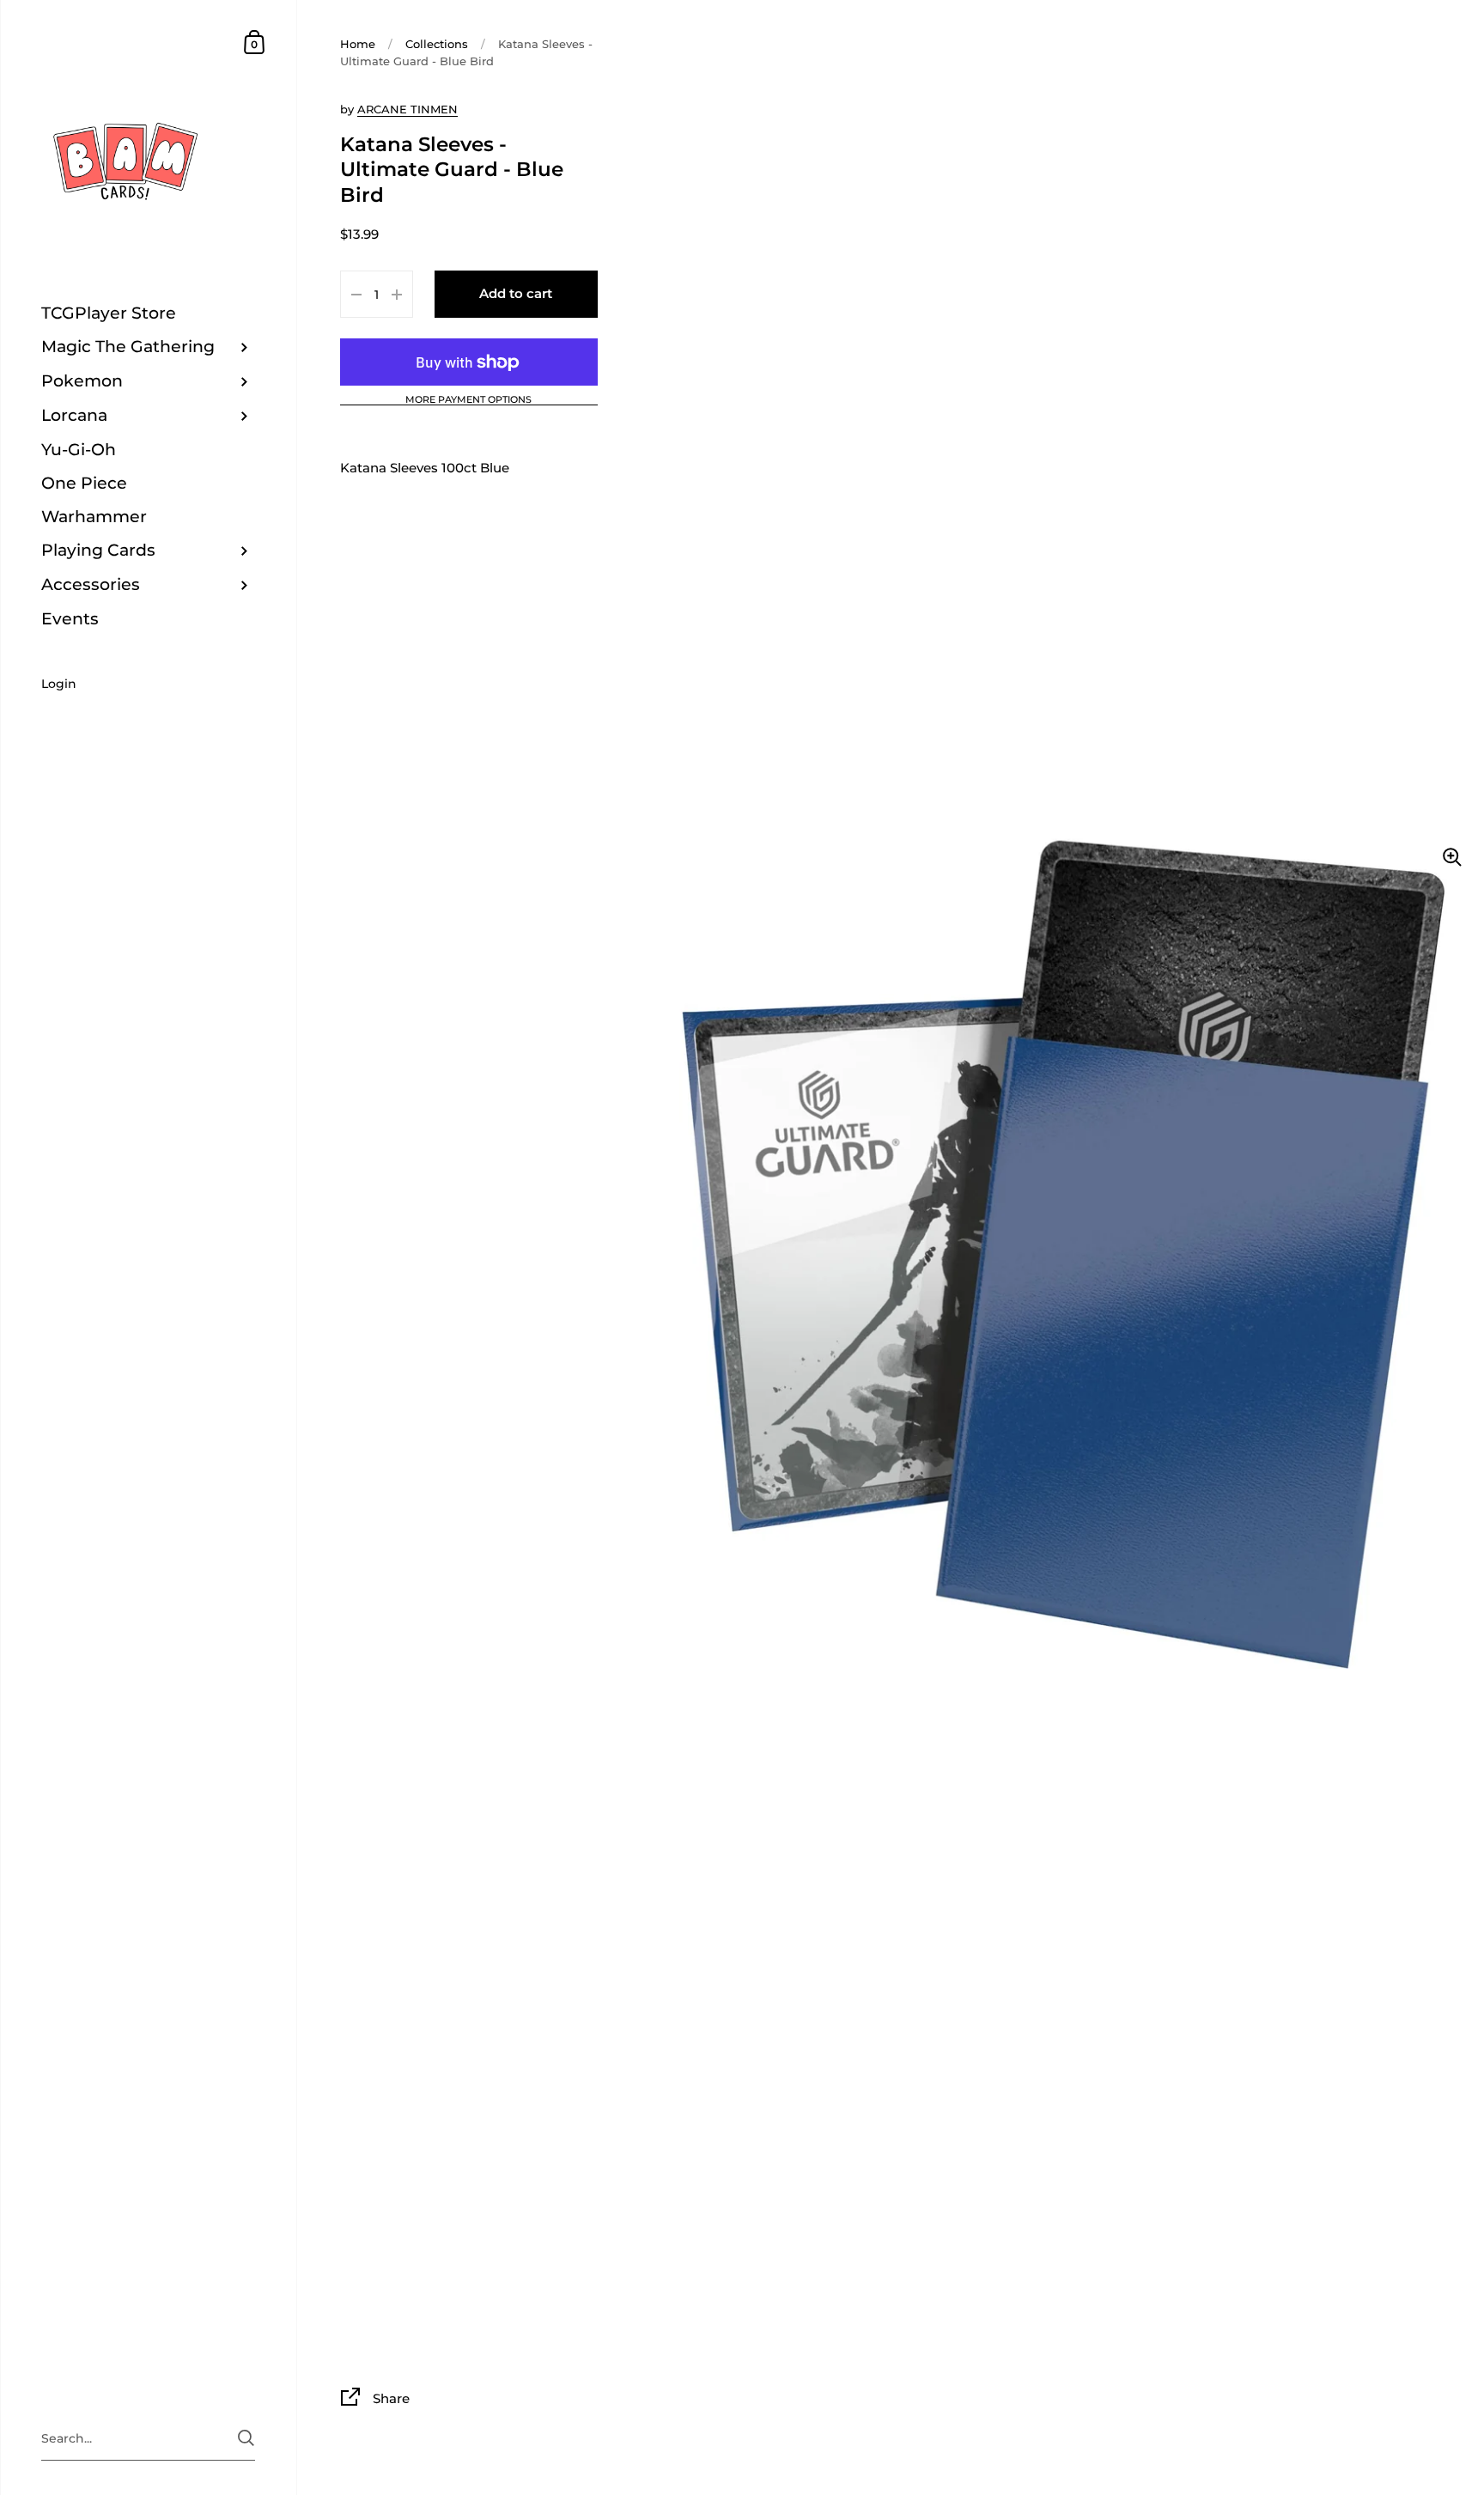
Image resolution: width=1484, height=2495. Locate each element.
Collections (437, 44)
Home (358, 44)
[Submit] (246, 2438)
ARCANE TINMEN (407, 109)
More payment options (468, 400)
